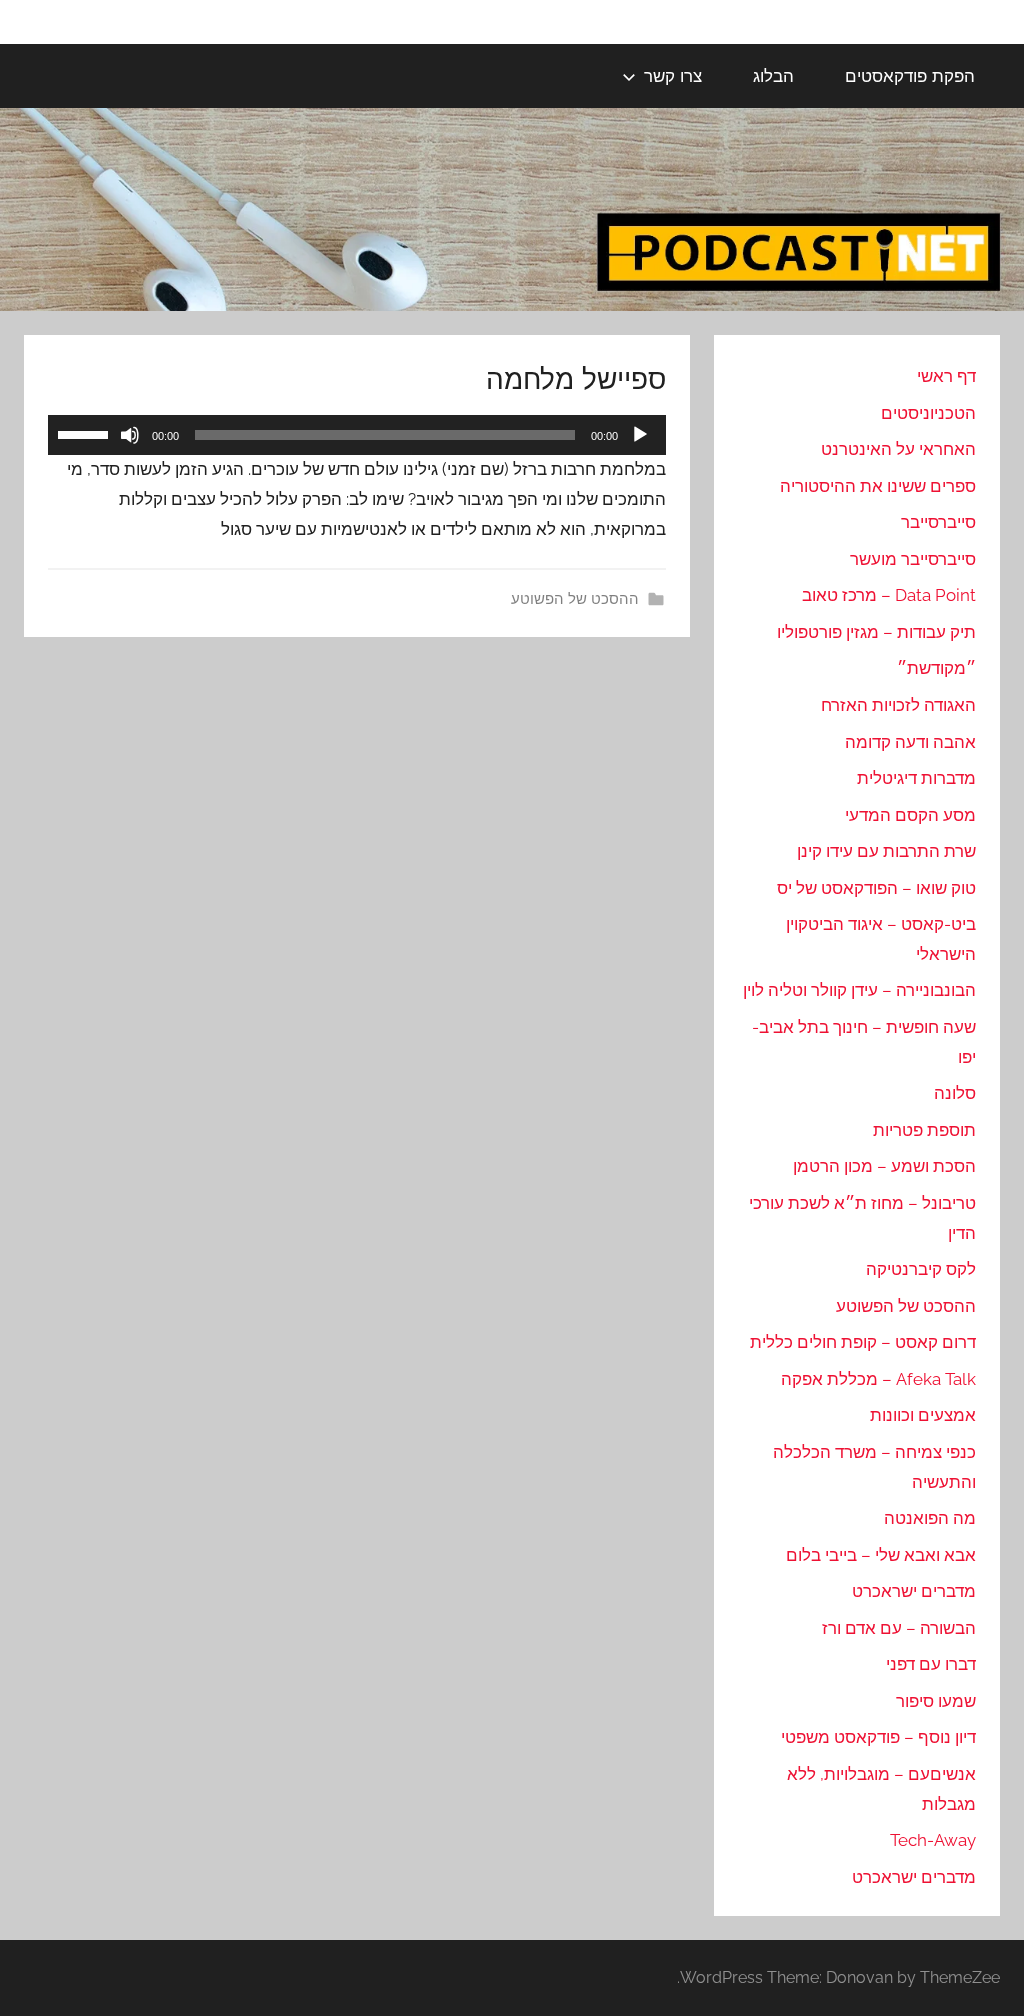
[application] (357, 435)
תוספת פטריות (924, 1130)
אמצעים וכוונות (923, 1415)
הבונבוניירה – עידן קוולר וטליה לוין (859, 990)
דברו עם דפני (931, 1664)
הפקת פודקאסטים (910, 75)
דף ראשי (946, 376)
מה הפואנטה (930, 1518)
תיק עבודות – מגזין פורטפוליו (876, 632)
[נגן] (640, 435)
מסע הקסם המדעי (910, 815)
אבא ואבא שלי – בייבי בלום (881, 1555)
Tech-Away (933, 1840)
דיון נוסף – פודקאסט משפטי (878, 1737)
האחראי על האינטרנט (898, 449)
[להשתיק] (130, 435)
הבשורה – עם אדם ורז (899, 1628)
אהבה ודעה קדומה (910, 742)
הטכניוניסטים (928, 413)
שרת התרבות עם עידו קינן (886, 851)
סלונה (955, 1093)
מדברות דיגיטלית (916, 778)
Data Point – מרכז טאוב (889, 595)
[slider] (86, 433)
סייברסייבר (938, 522)
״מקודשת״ (936, 668)
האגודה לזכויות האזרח (898, 705)
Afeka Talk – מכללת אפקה (878, 1379)
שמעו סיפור (936, 1701)
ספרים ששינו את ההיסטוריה (878, 486)
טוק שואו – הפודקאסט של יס (876, 888)
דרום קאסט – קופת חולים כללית (863, 1342)
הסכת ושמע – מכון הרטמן (884, 1166)
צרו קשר (673, 75)
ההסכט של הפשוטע (575, 599)
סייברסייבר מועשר (913, 559)
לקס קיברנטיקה (921, 1269)
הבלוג (773, 75)
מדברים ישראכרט (914, 1591)
